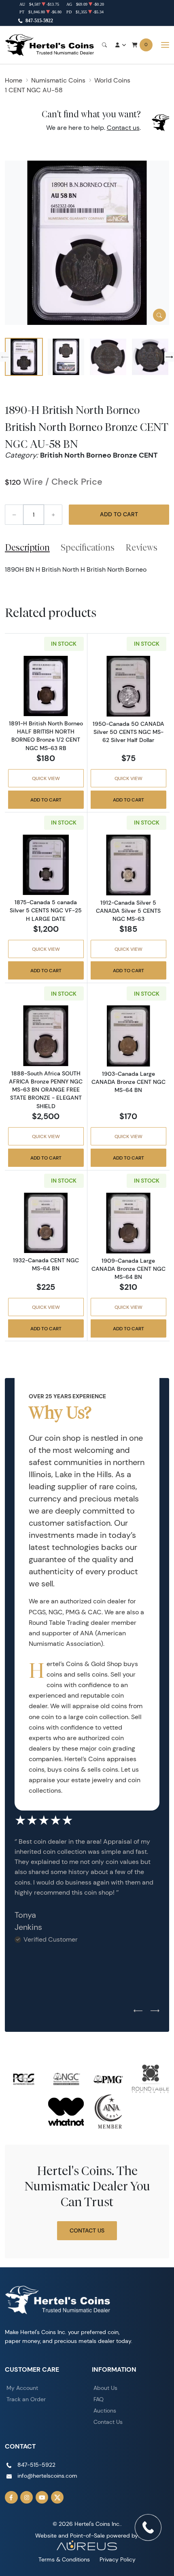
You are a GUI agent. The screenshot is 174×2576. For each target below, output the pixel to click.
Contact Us (87, 2230)
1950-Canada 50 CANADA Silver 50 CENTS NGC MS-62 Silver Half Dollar (128, 732)
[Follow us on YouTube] (42, 2498)
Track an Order (26, 2399)
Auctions (105, 2411)
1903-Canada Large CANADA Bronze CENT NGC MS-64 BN (128, 1082)
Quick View (46, 778)
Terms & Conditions (64, 2559)
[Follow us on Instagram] (27, 2498)
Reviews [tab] (141, 547)
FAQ (99, 2399)
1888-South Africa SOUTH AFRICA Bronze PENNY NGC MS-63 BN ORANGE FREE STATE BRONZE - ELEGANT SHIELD (46, 1090)
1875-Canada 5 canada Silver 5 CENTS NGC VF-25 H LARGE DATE (46, 910)
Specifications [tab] (88, 547)
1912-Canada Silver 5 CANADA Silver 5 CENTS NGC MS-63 (128, 911)
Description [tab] (27, 547)
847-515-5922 (39, 21)
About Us (105, 2388)
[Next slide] (169, 357)
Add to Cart (119, 514)
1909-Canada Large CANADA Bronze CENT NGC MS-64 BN (128, 1269)
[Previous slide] (5, 357)
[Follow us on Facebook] (11, 2498)
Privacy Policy (118, 2559)
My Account (22, 2388)
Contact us (123, 128)
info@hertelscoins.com (47, 2476)
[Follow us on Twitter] (57, 2498)
